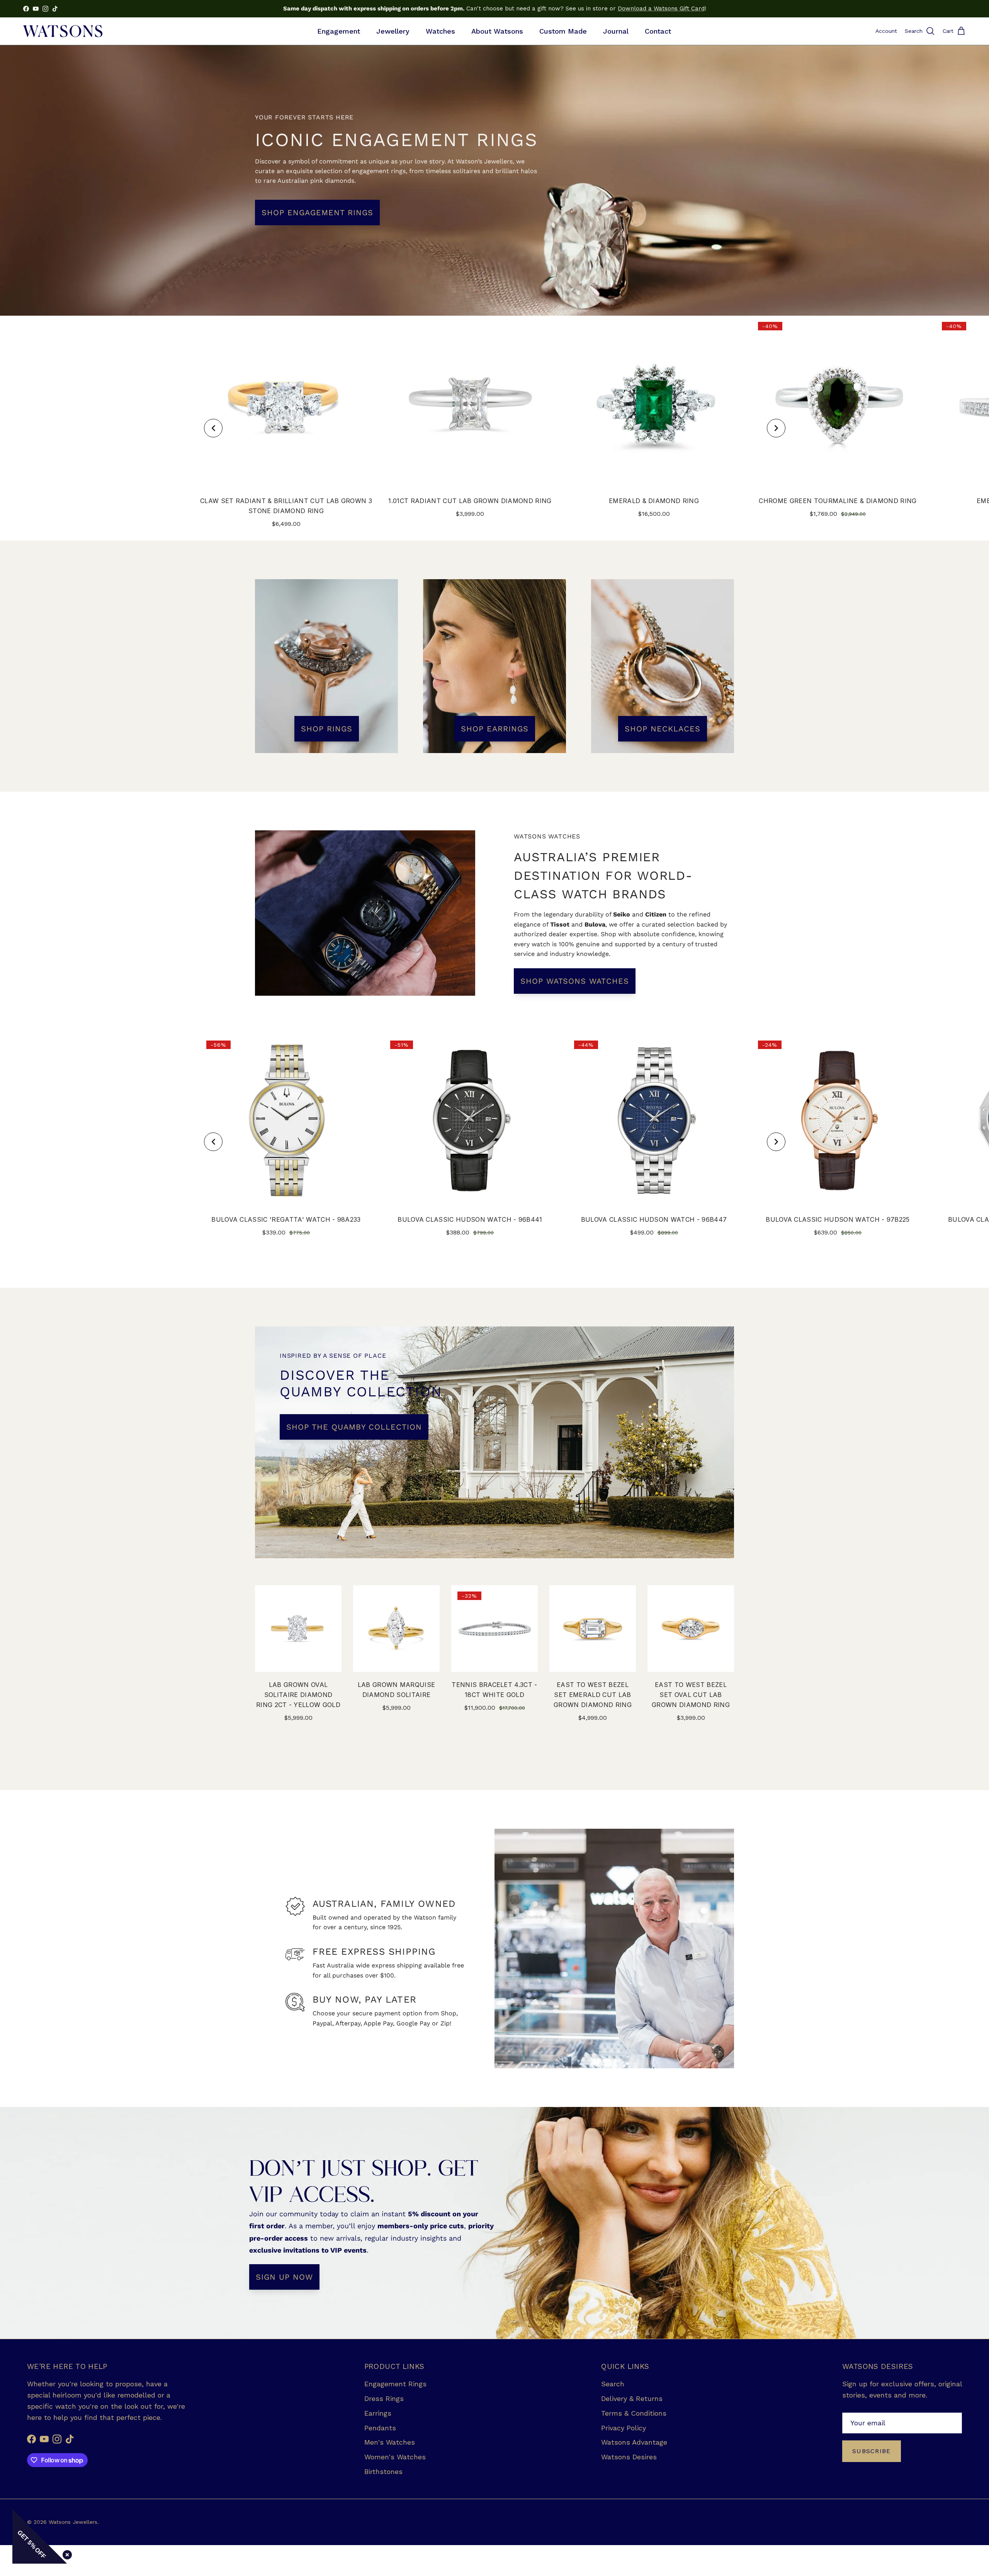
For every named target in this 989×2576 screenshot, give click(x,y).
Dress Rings (384, 2398)
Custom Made (563, 31)
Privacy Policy (624, 2428)
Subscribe (872, 2451)
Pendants (380, 2428)
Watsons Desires (629, 2457)
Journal (616, 31)
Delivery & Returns (632, 2398)
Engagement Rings (395, 2384)
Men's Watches (390, 2442)
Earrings (378, 2413)
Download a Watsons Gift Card (661, 9)
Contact (658, 31)
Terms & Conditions (634, 2413)
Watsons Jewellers (73, 2522)
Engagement (339, 31)
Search (613, 2384)
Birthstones (383, 2471)
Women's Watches (395, 2457)
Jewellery (393, 31)
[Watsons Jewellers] (63, 31)
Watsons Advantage (634, 2442)
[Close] (66, 2553)
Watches (440, 31)
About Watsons (497, 31)
